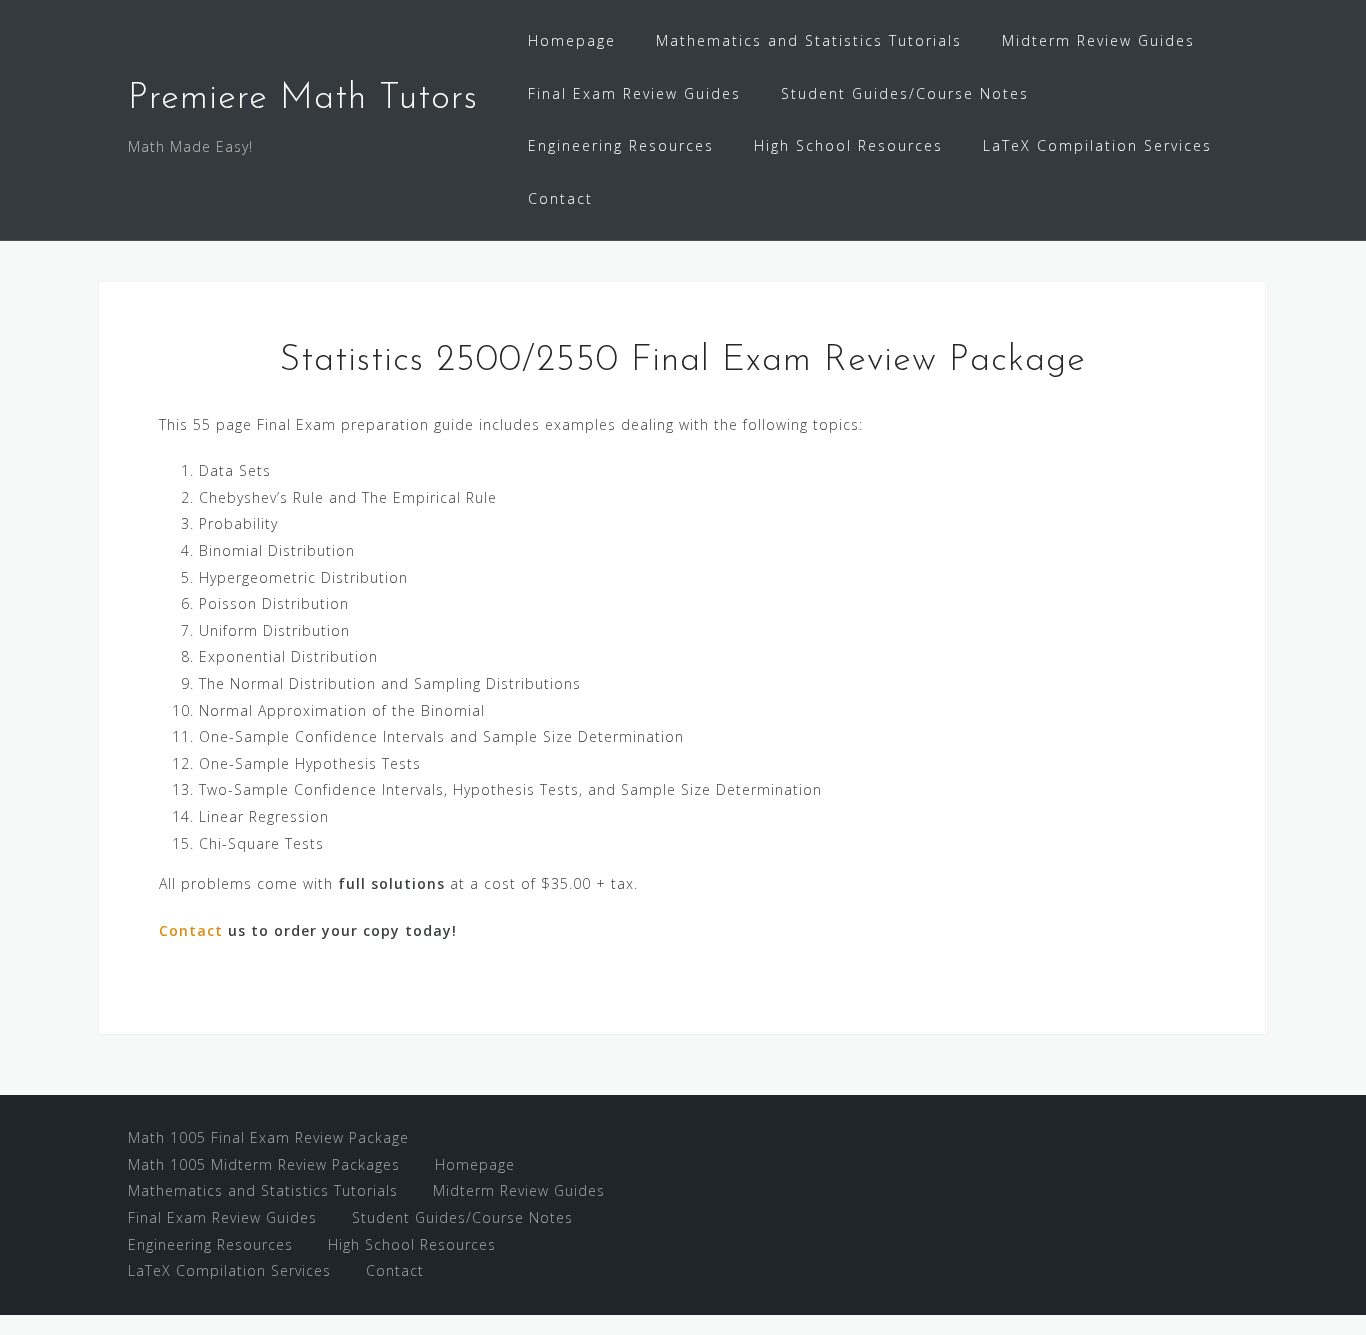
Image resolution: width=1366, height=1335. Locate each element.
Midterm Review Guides (1098, 40)
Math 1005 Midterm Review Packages (264, 1164)
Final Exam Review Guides (634, 93)
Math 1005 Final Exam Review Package (268, 1137)
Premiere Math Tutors (303, 99)
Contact (560, 198)
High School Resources (848, 145)
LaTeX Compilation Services (1097, 145)
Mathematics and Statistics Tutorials (809, 40)
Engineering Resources (621, 145)
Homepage (572, 40)
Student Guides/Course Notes (905, 93)
